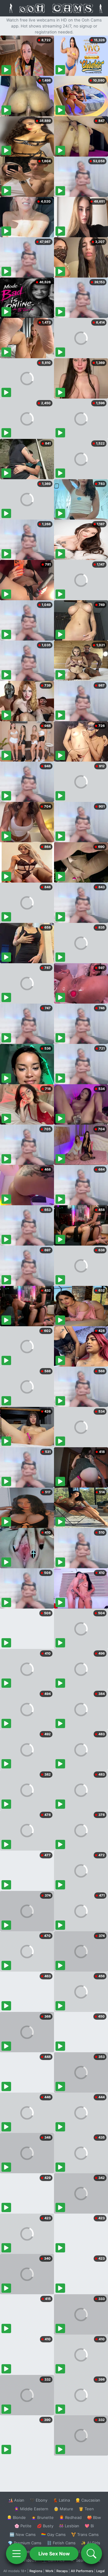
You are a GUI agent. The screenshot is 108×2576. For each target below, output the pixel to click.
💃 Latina (61, 2500)
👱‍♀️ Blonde (16, 2517)
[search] (91, 2554)
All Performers (82, 2571)
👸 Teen (86, 2509)
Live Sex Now (54, 2554)
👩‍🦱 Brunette (42, 2517)
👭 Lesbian (69, 2526)
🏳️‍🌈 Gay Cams (53, 2534)
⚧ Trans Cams (85, 2534)
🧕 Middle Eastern (31, 2509)
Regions (36, 2571)
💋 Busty (45, 2526)
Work (49, 2571)
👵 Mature (63, 2509)
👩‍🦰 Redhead (70, 2517)
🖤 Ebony (39, 2500)
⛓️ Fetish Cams (61, 2543)
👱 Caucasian (88, 2500)
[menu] (16, 2554)
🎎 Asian (16, 2500)
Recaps (62, 2571)
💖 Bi (89, 2526)
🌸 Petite (23, 2526)
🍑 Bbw (94, 2517)
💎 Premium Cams (25, 2543)
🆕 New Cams (23, 2534)
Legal (100, 2571)
